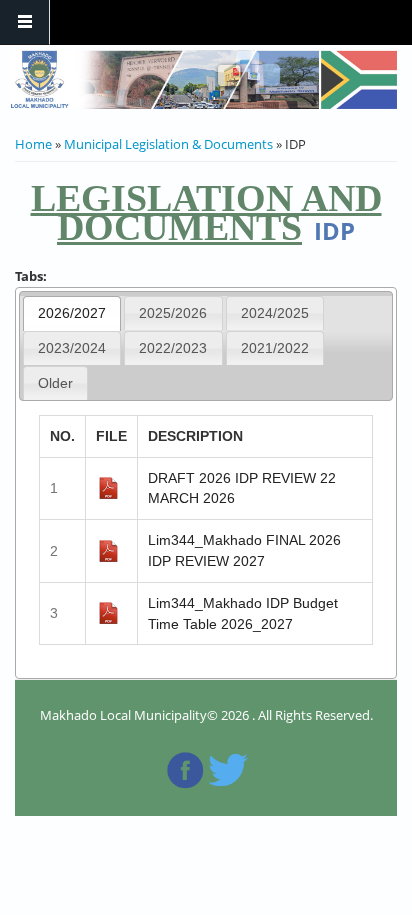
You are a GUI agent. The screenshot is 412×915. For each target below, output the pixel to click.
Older (55, 383)
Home (33, 144)
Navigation (25, 22)
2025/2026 (173, 313)
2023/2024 (72, 348)
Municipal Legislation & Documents (168, 144)
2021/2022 (275, 348)
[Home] (203, 79)
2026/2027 (72, 313)
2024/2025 (275, 313)
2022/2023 (173, 348)
